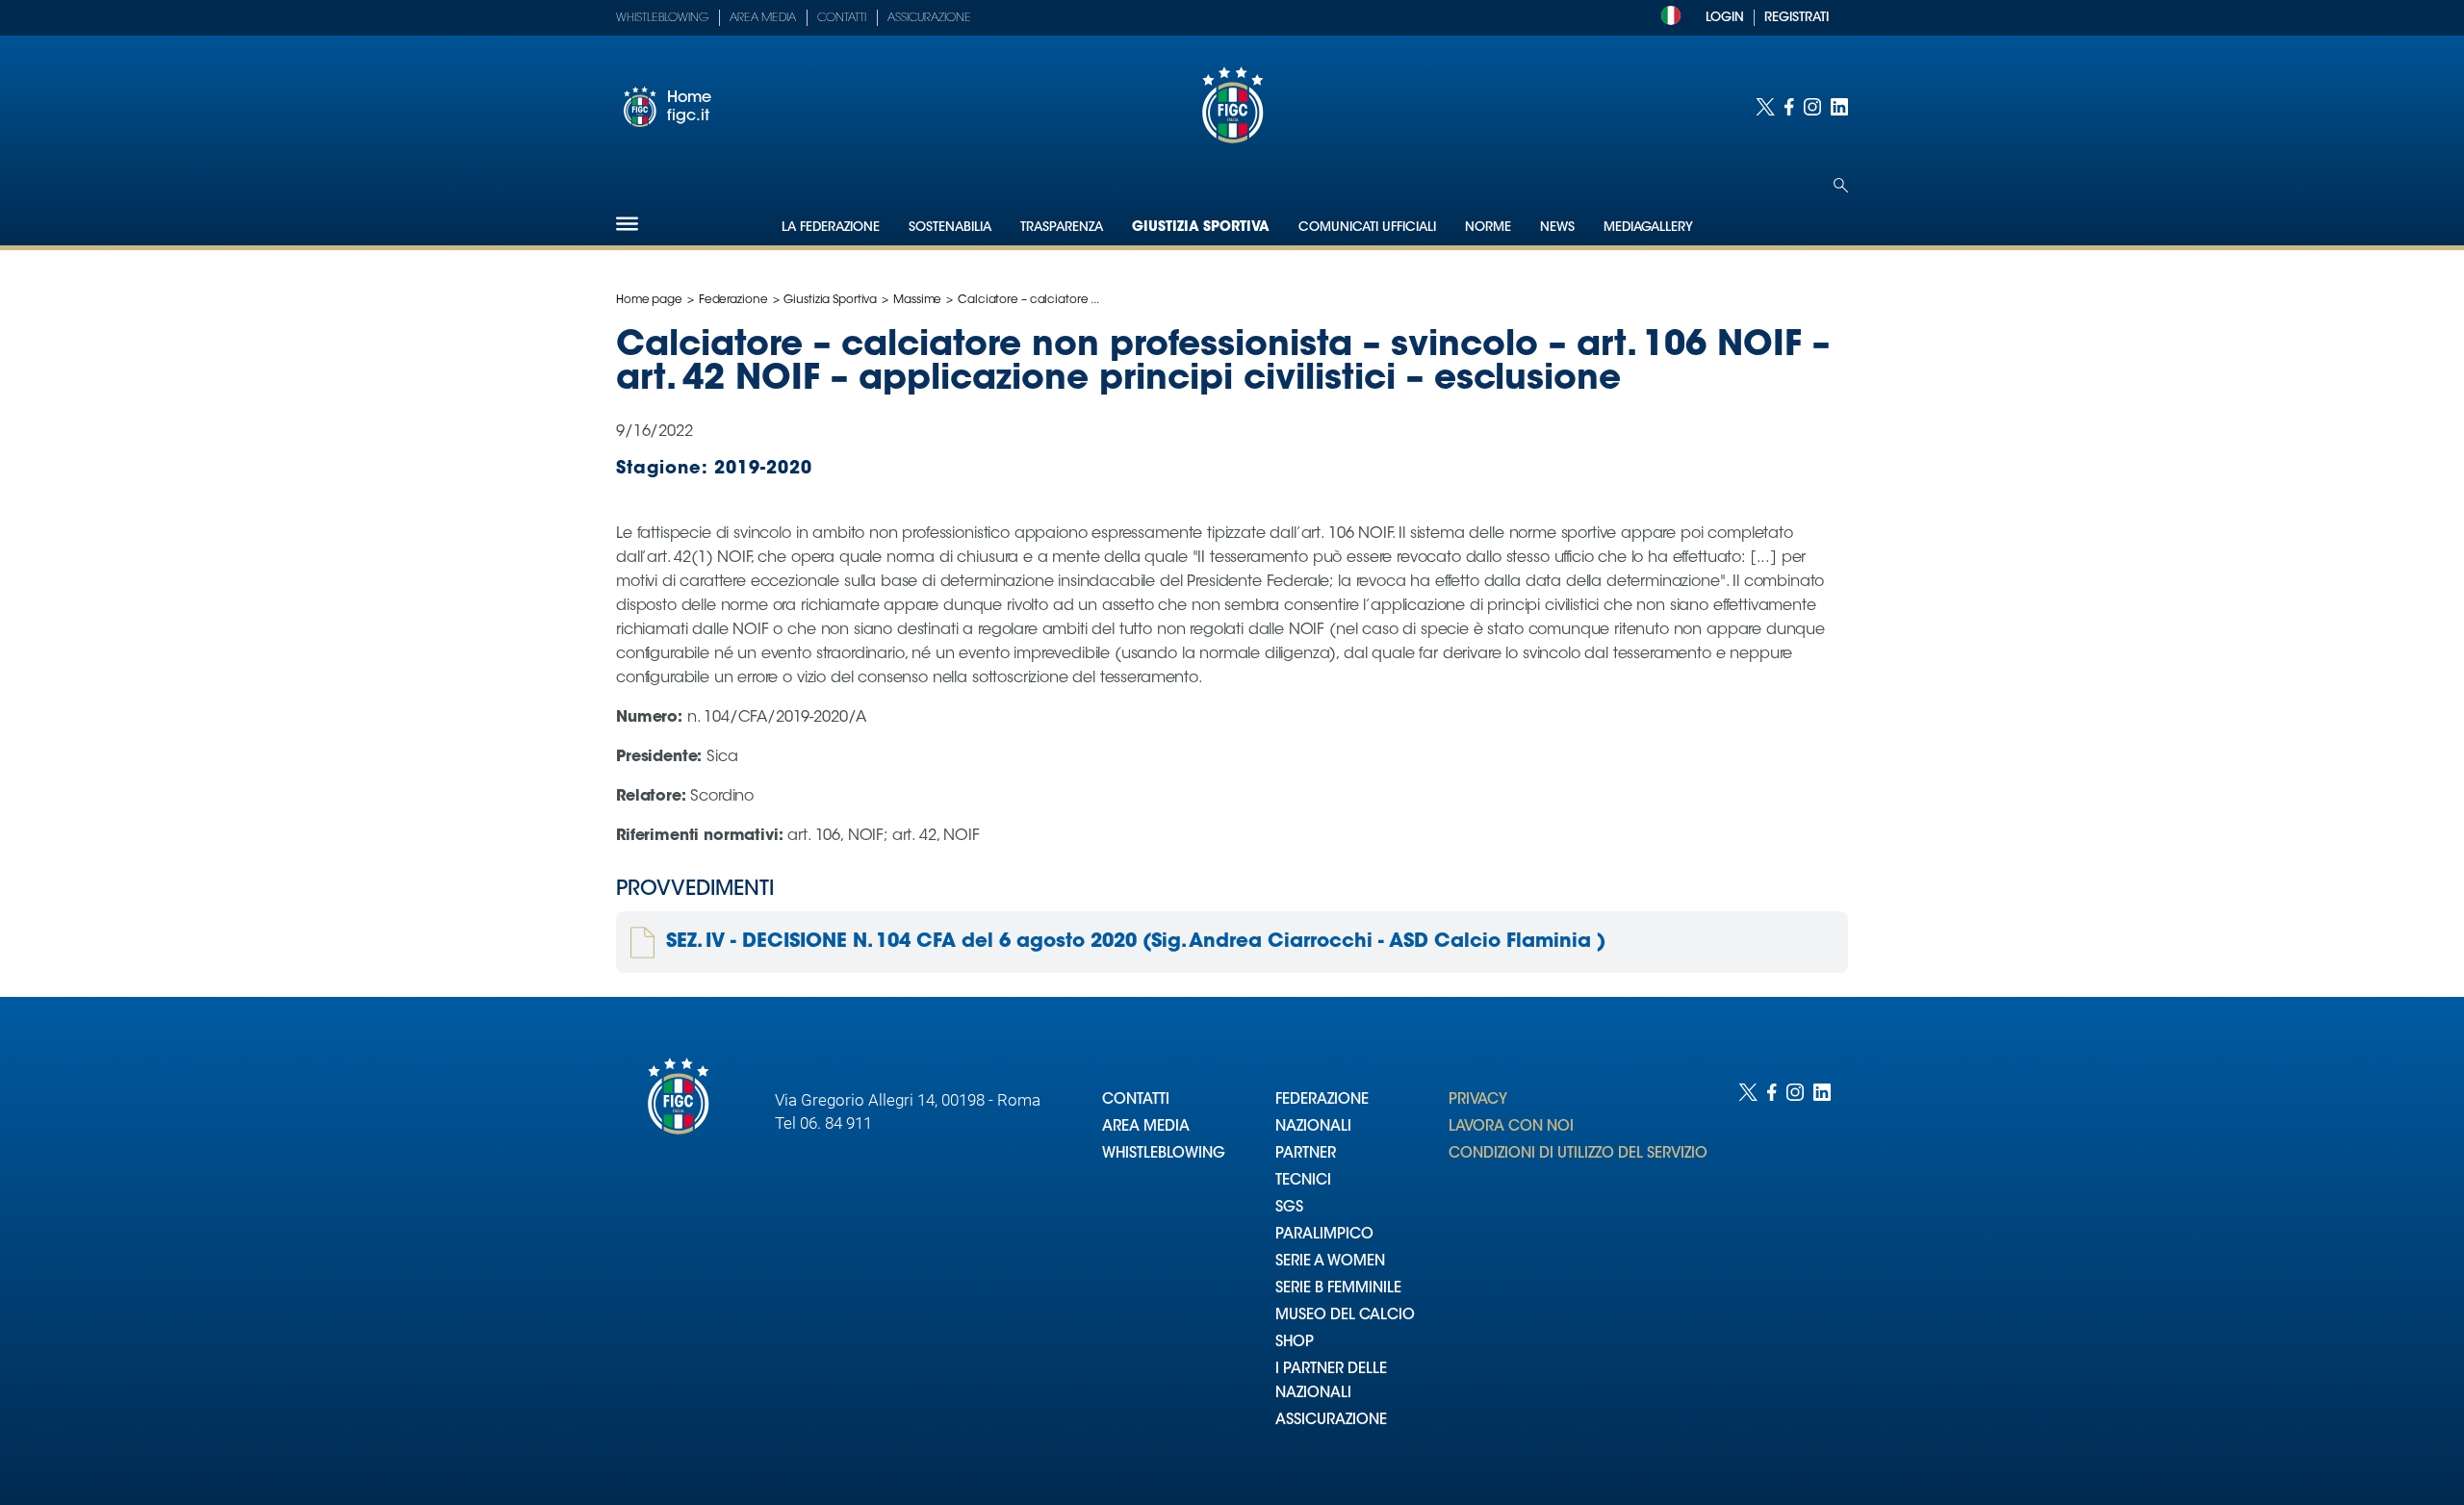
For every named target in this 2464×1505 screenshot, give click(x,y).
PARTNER (1306, 1154)
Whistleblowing (662, 18)
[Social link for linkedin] (1839, 107)
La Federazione (831, 228)
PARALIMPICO (1324, 1235)
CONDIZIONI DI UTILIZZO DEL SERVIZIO (1578, 1154)
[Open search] (1841, 185)
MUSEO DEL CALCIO (1345, 1316)
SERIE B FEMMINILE (1338, 1289)
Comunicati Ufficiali (1367, 228)
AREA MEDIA (1146, 1127)
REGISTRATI (1797, 18)
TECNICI (1303, 1181)
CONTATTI (1136, 1100)
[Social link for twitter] (1765, 107)
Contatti (842, 18)
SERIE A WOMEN (1330, 1262)
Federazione (733, 300)
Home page (649, 300)
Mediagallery (1648, 228)
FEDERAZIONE (1322, 1100)
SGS (1289, 1208)
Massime (917, 300)
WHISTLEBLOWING (1164, 1154)
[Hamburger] (627, 224)
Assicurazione (929, 18)
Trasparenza (1062, 228)
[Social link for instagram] (1812, 107)
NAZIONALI (1313, 1127)
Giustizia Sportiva (1201, 228)
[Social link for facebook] (1789, 107)
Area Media (763, 18)
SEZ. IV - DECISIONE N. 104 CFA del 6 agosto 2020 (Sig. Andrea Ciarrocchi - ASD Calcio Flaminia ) (1136, 942)
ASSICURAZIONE (1331, 1421)
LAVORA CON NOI (1511, 1127)
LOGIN (1725, 18)
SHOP (1295, 1343)
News (1557, 228)
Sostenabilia (950, 228)
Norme (1488, 228)
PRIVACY (1478, 1100)
